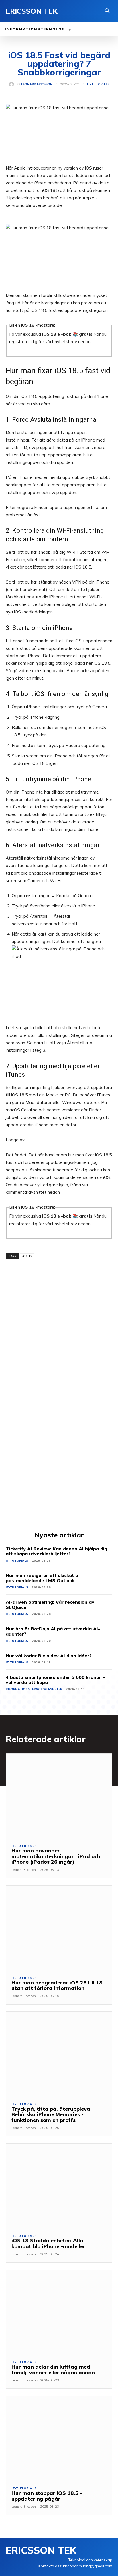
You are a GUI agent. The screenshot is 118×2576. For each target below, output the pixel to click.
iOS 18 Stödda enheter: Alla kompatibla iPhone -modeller (48, 2243)
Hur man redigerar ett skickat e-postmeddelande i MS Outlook (43, 1578)
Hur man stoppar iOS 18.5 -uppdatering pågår (47, 2496)
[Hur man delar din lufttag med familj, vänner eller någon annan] (59, 2312)
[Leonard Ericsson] (13, 84)
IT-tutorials (98, 84)
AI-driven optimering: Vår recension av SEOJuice (50, 1605)
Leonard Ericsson (37, 84)
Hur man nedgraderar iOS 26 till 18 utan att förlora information (57, 1985)
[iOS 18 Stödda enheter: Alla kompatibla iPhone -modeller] (59, 2186)
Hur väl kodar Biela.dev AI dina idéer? (49, 1656)
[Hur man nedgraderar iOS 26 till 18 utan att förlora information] (59, 1928)
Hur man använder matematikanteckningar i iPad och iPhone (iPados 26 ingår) (56, 1856)
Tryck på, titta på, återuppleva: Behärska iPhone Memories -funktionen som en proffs (52, 2115)
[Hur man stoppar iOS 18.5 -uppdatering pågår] (59, 2439)
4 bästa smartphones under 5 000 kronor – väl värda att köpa (55, 1680)
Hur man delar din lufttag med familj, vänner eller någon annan (53, 2370)
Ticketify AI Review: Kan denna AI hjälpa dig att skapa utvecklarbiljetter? (56, 1551)
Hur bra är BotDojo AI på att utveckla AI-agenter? (53, 1631)
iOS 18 (27, 1256)
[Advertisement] (59, 1321)
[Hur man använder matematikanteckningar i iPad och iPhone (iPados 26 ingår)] (59, 1796)
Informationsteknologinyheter (34, 1689)
